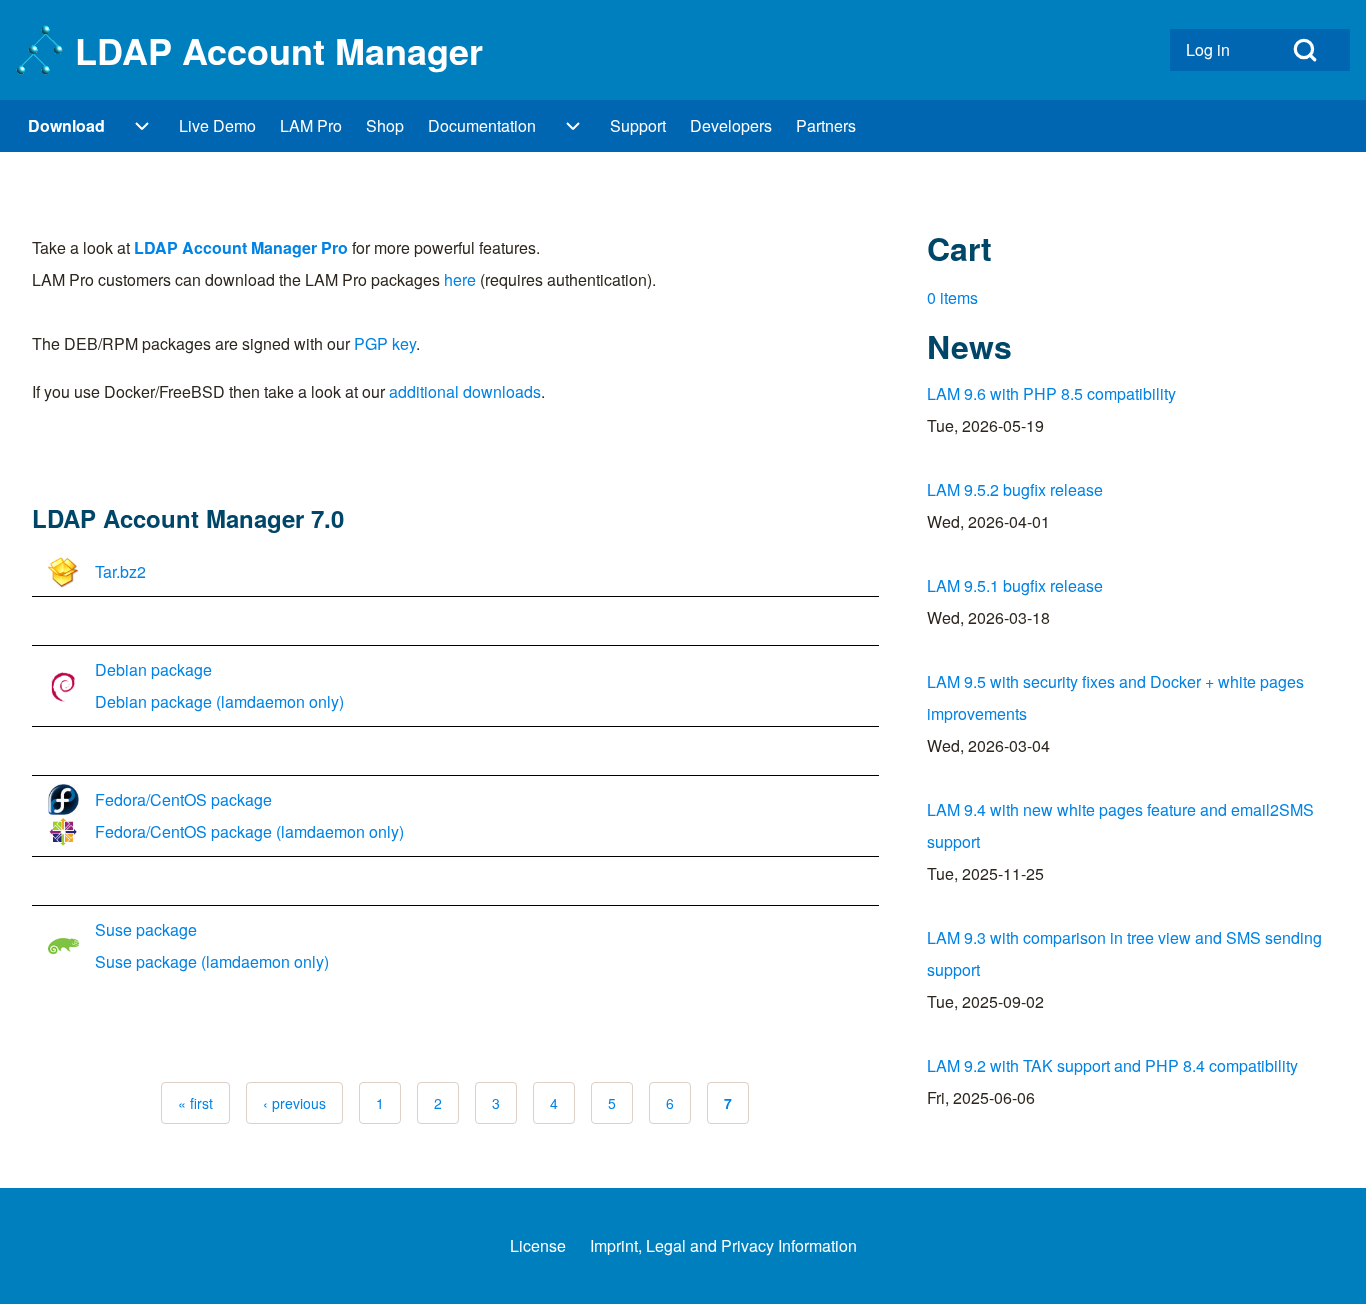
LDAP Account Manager (279, 50)
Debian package (153, 669)
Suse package (146, 929)
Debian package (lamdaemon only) (219, 701)
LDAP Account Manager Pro (241, 247)
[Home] (39, 50)
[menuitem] (1215, 50)
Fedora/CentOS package (183, 799)
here (460, 279)
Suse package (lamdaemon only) (212, 961)
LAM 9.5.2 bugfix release (1015, 489)
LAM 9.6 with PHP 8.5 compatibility (1051, 393)
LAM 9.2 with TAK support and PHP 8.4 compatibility (1112, 1065)
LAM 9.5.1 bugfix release (1015, 585)
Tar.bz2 (120, 571)
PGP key (385, 343)
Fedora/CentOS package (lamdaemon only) (249, 831)
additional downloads (465, 391)
